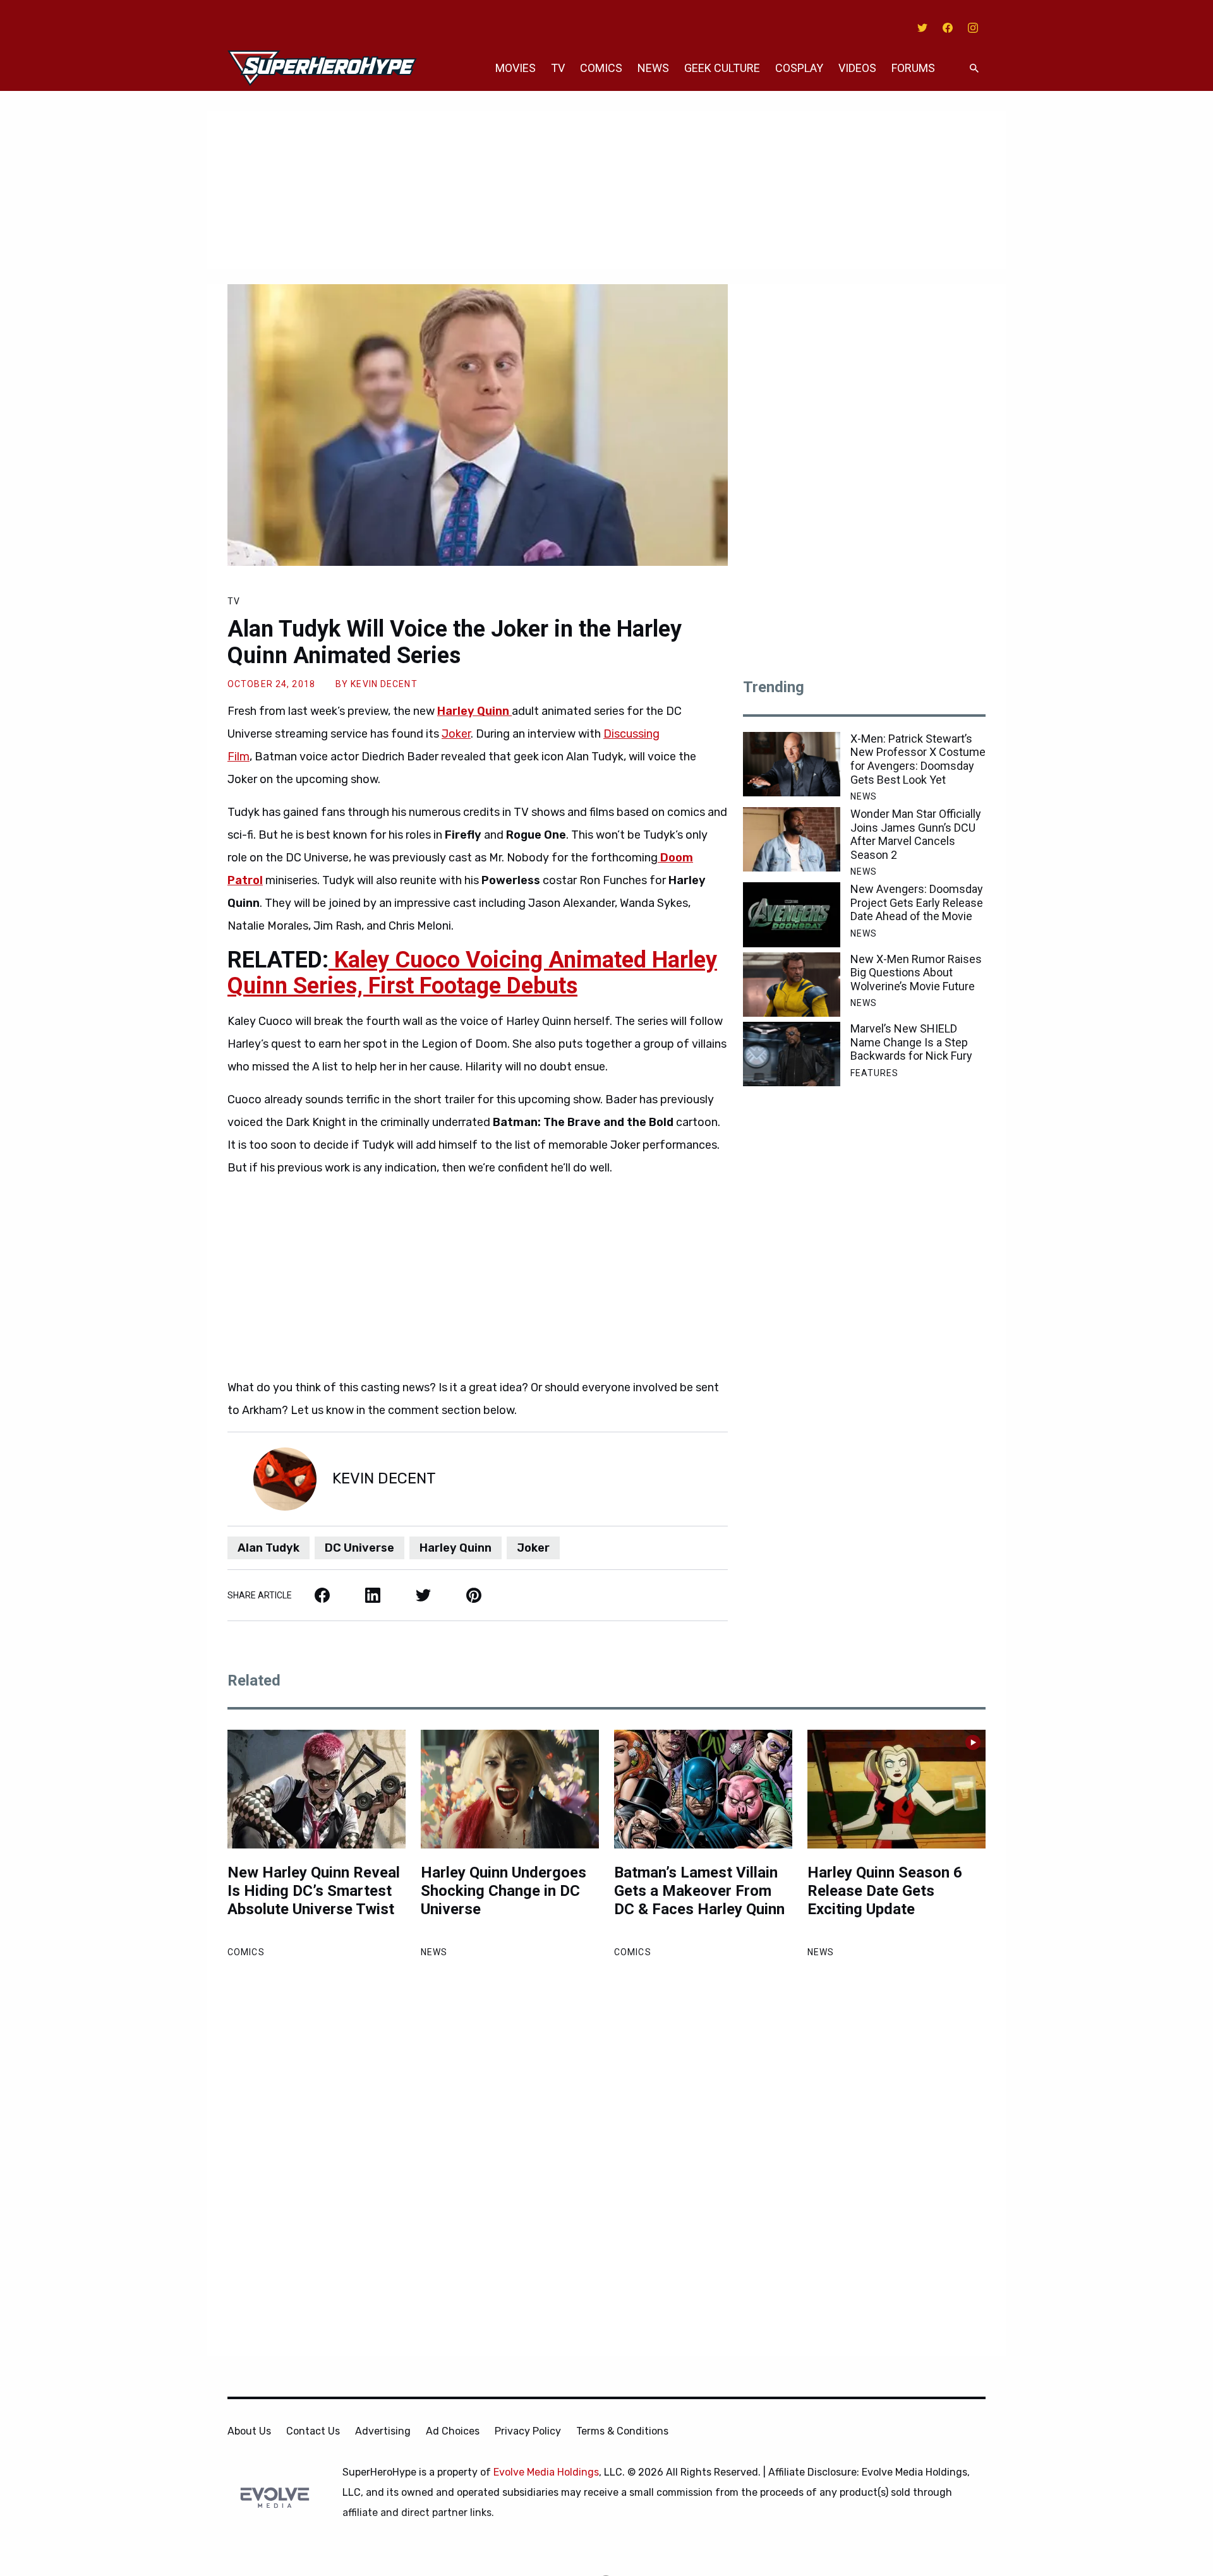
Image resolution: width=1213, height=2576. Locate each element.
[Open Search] (974, 69)
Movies (516, 68)
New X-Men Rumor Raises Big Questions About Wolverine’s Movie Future (916, 973)
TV (558, 68)
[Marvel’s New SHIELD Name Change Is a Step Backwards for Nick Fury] (792, 1054)
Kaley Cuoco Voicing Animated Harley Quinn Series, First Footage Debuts (472, 973)
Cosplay (799, 68)
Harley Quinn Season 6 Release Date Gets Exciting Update (885, 1891)
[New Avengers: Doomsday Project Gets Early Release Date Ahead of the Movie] (792, 914)
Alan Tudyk (269, 1548)
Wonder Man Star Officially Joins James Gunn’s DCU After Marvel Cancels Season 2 (916, 834)
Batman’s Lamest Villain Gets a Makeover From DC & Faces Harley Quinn (699, 1891)
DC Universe (359, 1548)
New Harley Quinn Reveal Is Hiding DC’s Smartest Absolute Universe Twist (314, 1891)
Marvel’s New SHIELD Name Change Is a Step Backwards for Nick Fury (911, 1042)
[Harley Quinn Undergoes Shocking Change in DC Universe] (510, 1789)
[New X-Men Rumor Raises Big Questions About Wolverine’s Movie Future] (792, 985)
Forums (913, 68)
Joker (456, 734)
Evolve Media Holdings (546, 2472)
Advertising (383, 2431)
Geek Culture (722, 68)
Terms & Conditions (622, 2431)
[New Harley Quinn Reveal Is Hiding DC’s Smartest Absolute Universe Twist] (317, 1789)
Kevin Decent (384, 684)
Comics (601, 68)
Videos (857, 68)
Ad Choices (453, 2431)
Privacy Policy (528, 2431)
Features (875, 1073)
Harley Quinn (456, 1548)
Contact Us (313, 2431)
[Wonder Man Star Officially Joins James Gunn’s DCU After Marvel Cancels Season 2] (792, 839)
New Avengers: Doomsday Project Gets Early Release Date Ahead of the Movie (917, 902)
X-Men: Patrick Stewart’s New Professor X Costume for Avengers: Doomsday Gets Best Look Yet (918, 759)
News (653, 68)
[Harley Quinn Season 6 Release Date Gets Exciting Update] (896, 1789)
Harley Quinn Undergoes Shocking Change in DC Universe (504, 1891)
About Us (249, 2431)
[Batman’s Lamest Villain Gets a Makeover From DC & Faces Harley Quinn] (703, 1789)
